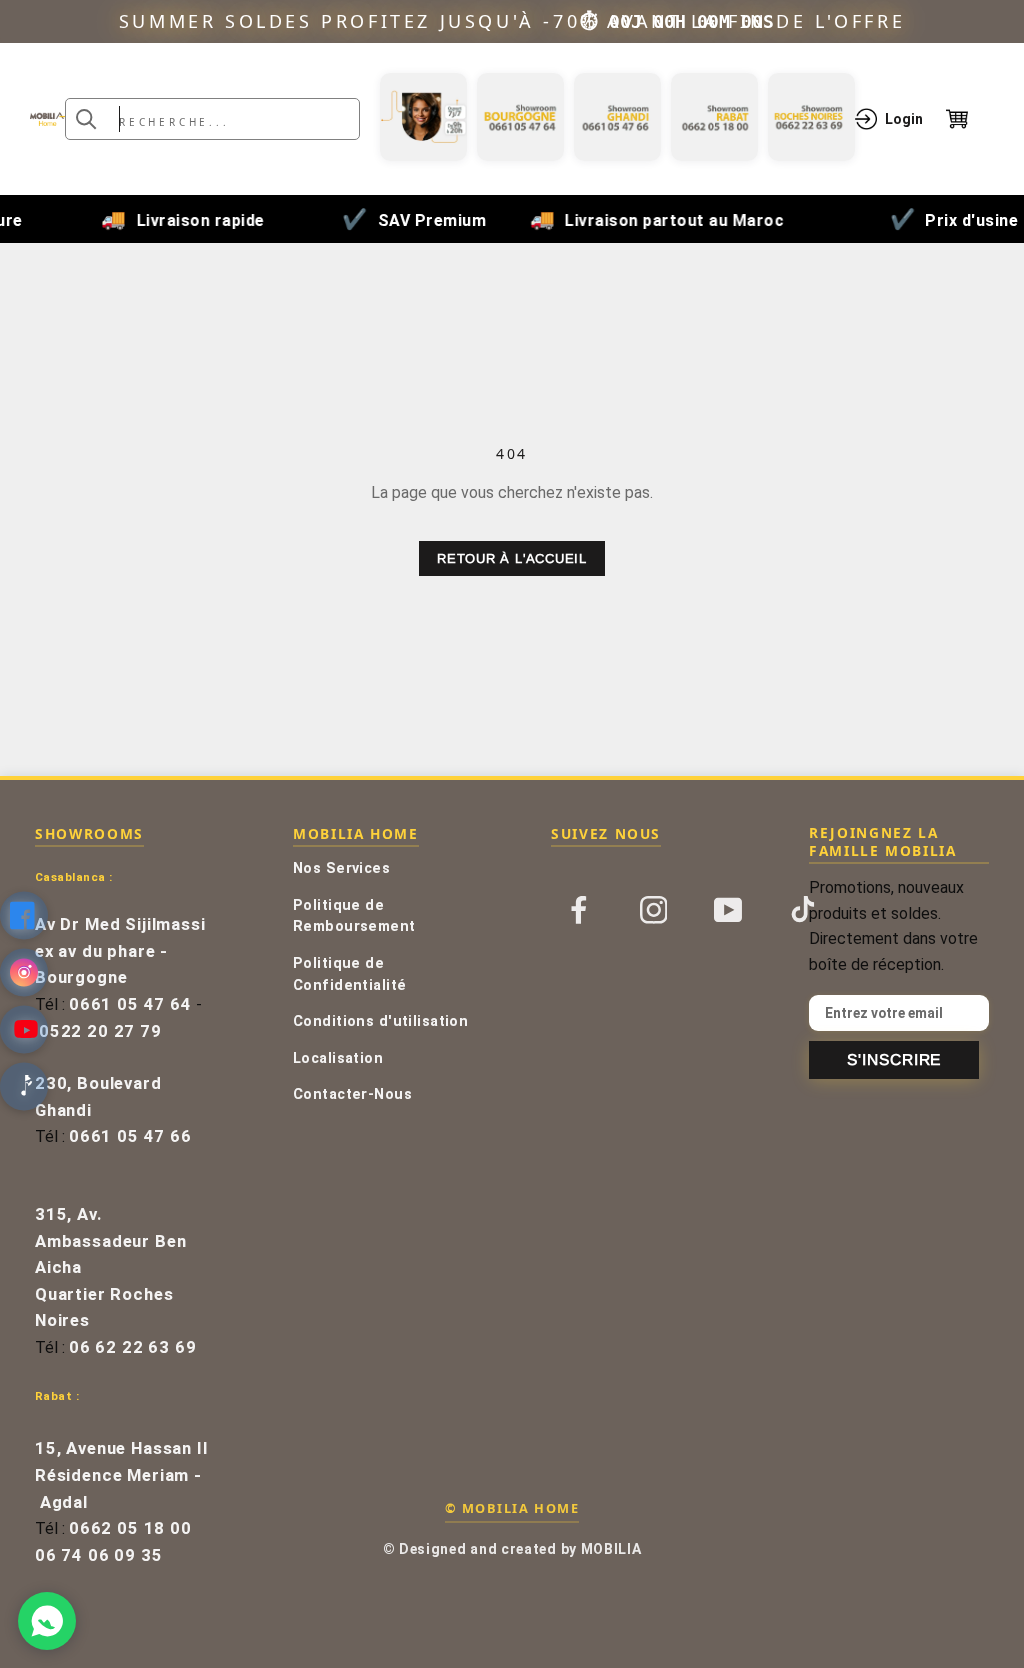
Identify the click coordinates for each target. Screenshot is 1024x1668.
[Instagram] (654, 908)
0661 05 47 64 (130, 1004)
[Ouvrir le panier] (970, 119)
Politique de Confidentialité (349, 974)
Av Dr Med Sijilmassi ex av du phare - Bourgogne (120, 951)
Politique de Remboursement (354, 916)
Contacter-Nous (352, 1094)
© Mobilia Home (512, 1508)
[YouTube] (728, 908)
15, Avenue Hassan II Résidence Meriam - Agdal (122, 1475)
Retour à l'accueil (512, 558)
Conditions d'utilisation (380, 1021)
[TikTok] (803, 908)
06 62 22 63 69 (133, 1347)
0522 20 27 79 (100, 1031)
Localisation (338, 1058)
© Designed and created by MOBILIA (512, 1549)
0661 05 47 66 (130, 1136)
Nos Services (341, 868)
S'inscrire (894, 1059)
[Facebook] (579, 908)
